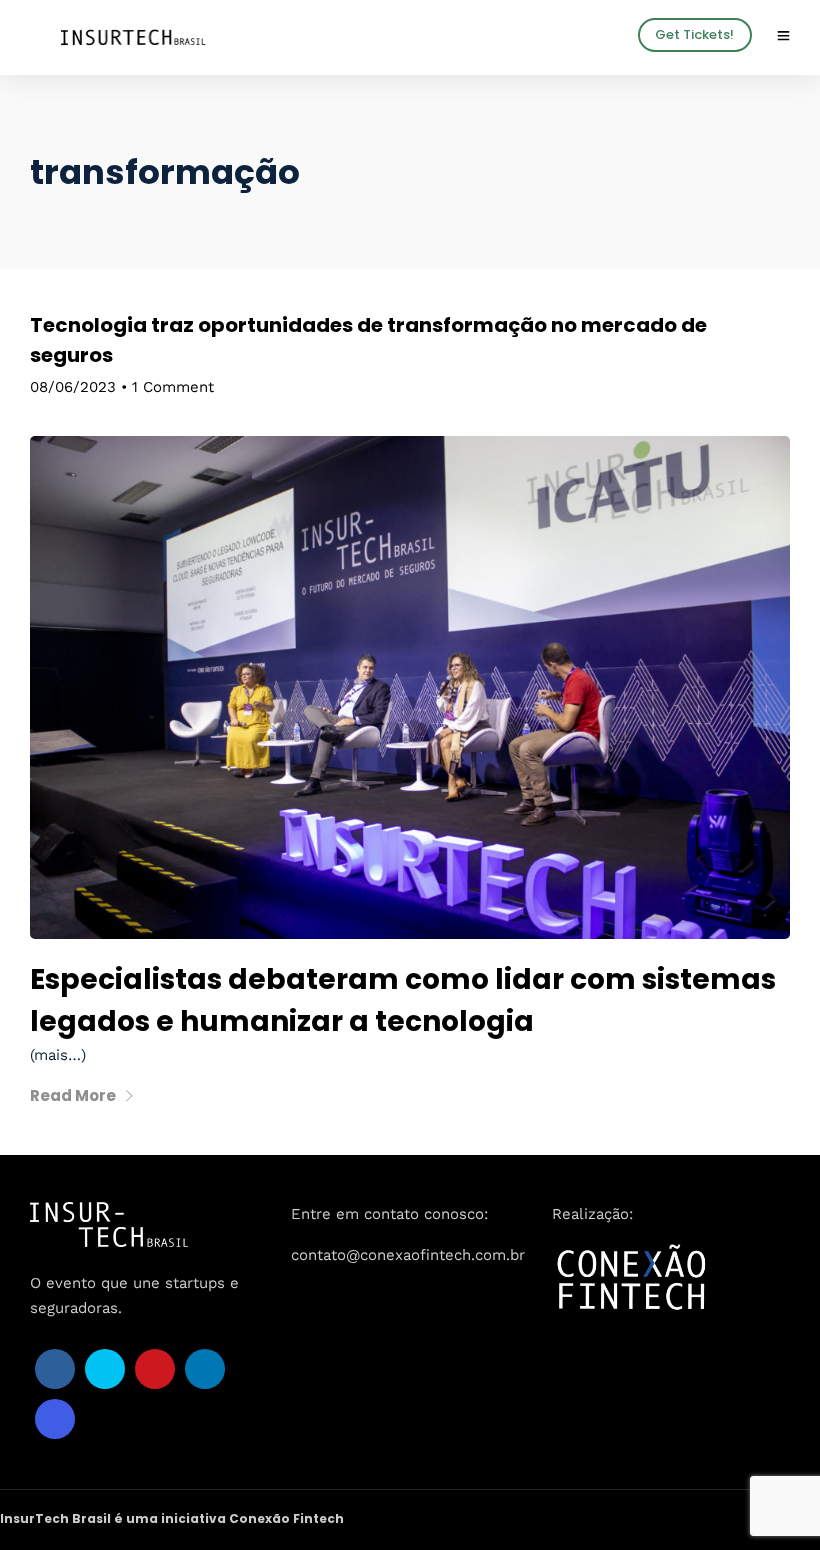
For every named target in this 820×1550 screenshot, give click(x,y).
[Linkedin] (205, 1369)
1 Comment (173, 387)
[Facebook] (55, 1369)
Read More (73, 1095)
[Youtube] (155, 1369)
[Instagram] (55, 1419)
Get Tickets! (694, 34)
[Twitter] (105, 1369)
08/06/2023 (73, 387)
